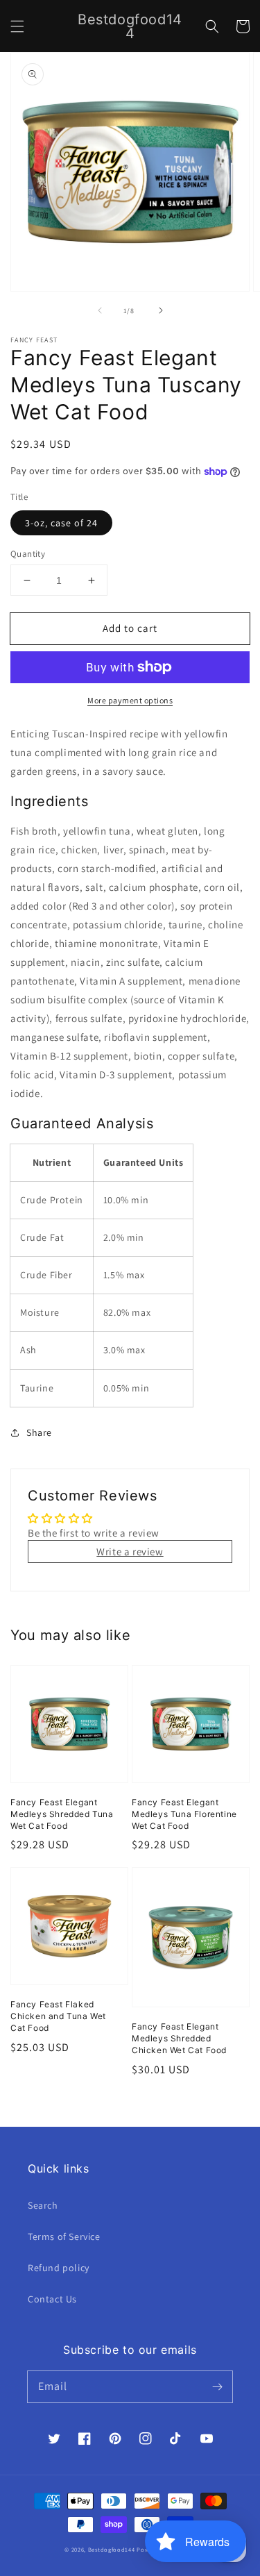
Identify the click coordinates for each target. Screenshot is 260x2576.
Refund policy (59, 2268)
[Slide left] (100, 310)
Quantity (28, 554)
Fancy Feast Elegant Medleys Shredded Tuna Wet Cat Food (62, 1814)
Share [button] (39, 1432)
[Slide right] (161, 310)
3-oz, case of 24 (61, 523)
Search (43, 2205)
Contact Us (52, 2299)
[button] (17, 26)
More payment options (130, 700)
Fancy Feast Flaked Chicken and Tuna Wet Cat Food (58, 2016)
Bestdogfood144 (112, 2549)
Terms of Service (64, 2236)
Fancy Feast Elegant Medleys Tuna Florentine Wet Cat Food (184, 1814)
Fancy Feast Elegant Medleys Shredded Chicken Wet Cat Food (179, 2038)
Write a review (130, 1552)
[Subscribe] (217, 2386)
